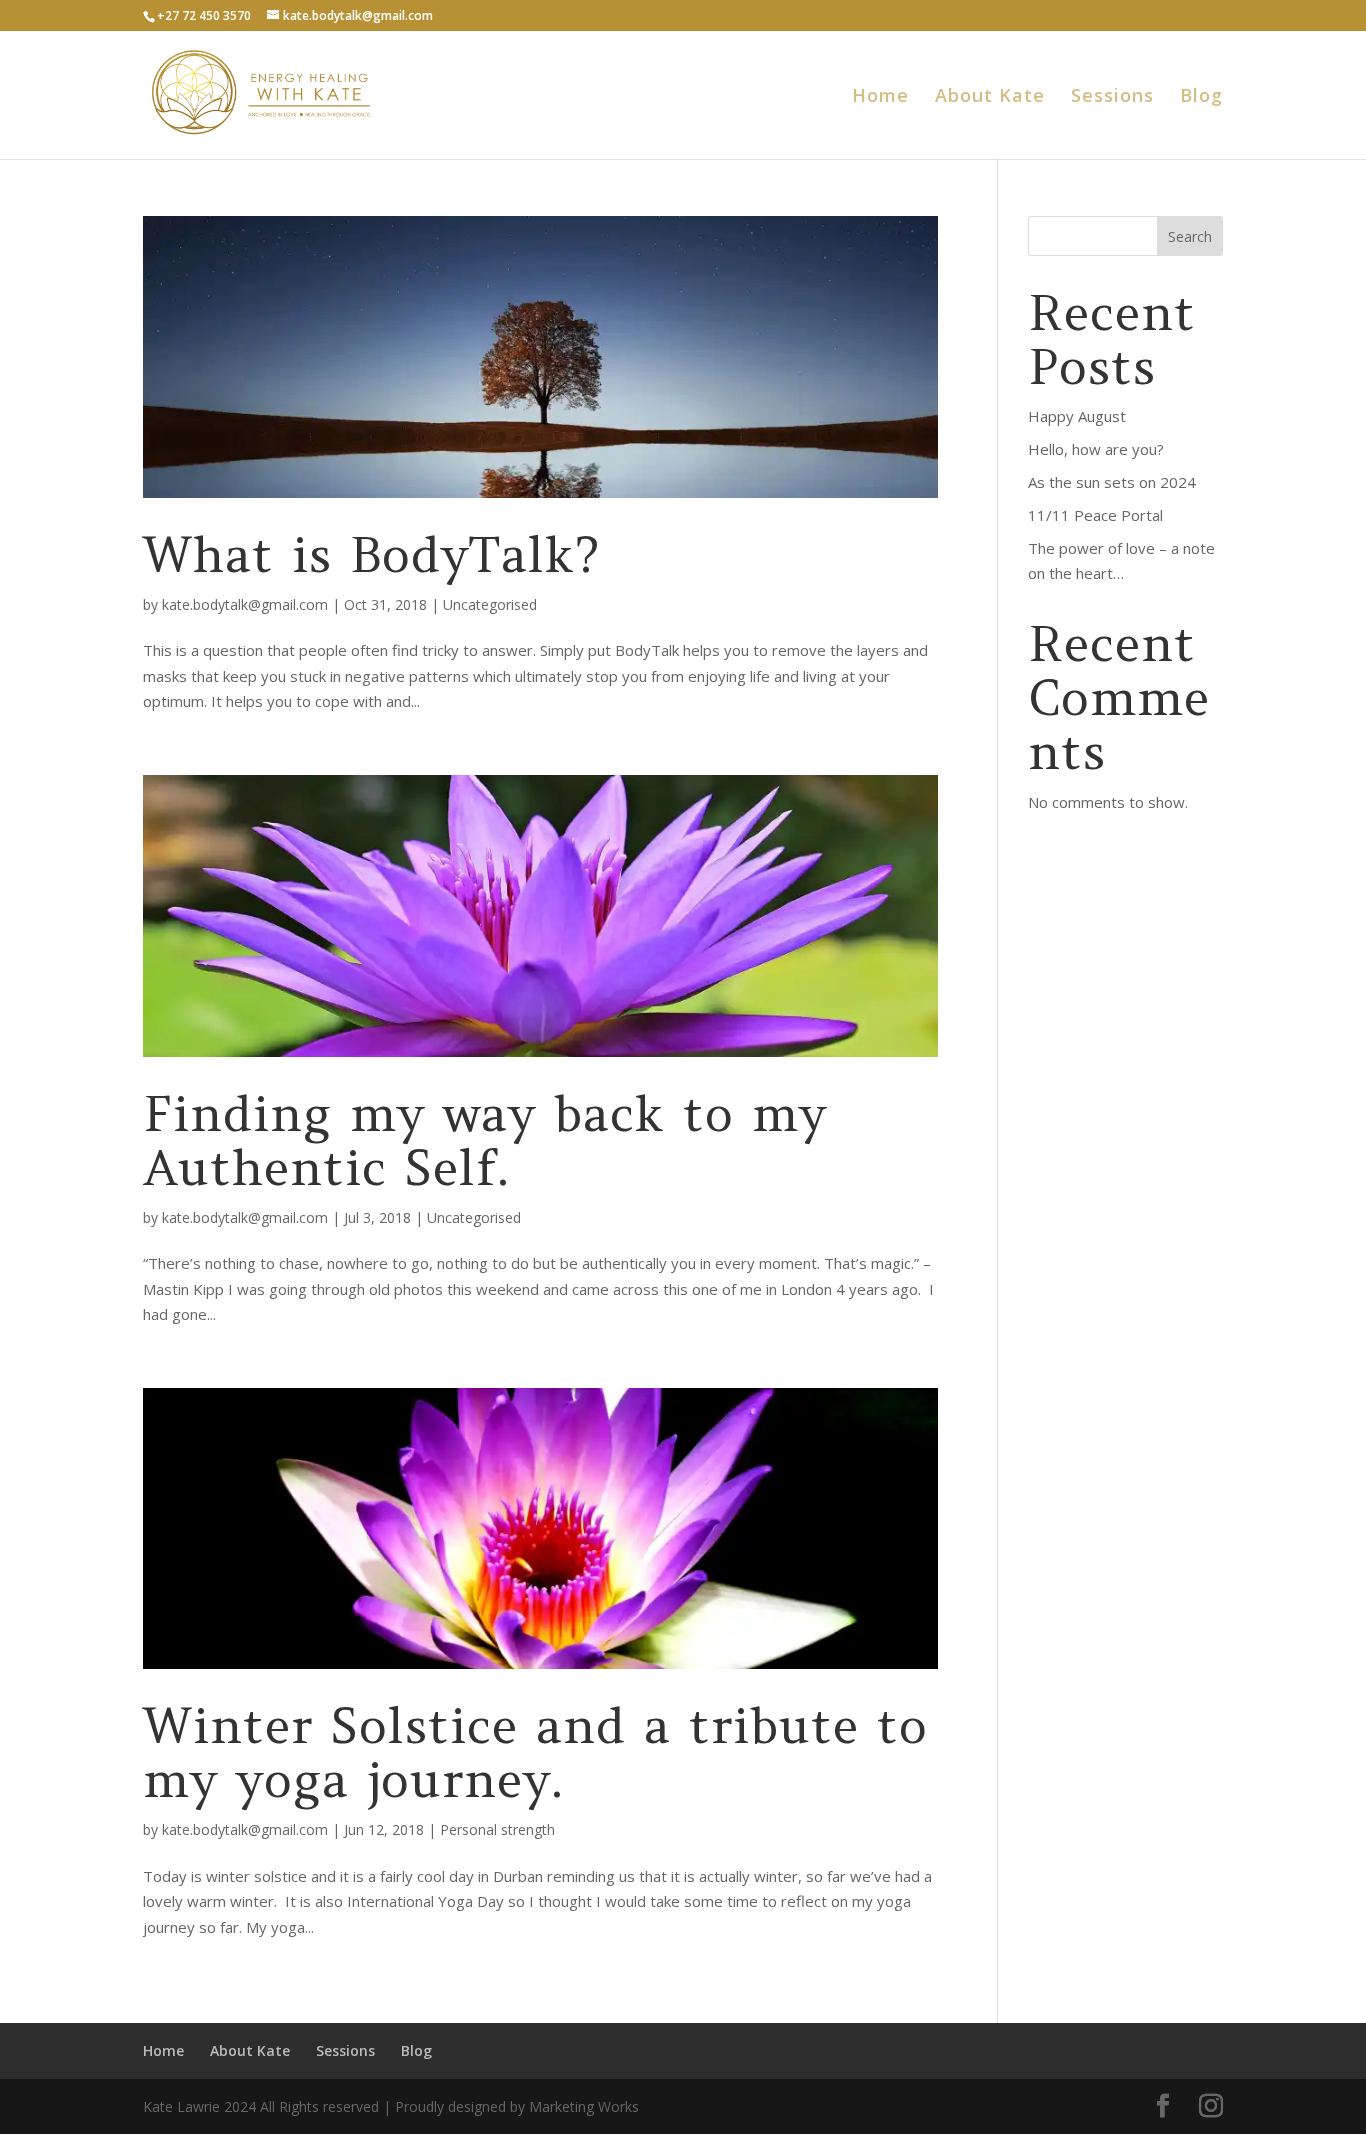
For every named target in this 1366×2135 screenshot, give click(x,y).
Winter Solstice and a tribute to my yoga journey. (535, 1752)
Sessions (1112, 97)
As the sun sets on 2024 (1112, 482)
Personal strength (497, 1829)
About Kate (990, 97)
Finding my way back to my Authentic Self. (485, 1140)
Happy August (1077, 416)
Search (1190, 236)
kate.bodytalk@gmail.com (245, 604)
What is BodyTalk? (371, 554)
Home (880, 97)
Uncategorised (490, 604)
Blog (1201, 97)
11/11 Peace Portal (1095, 515)
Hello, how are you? (1096, 449)
